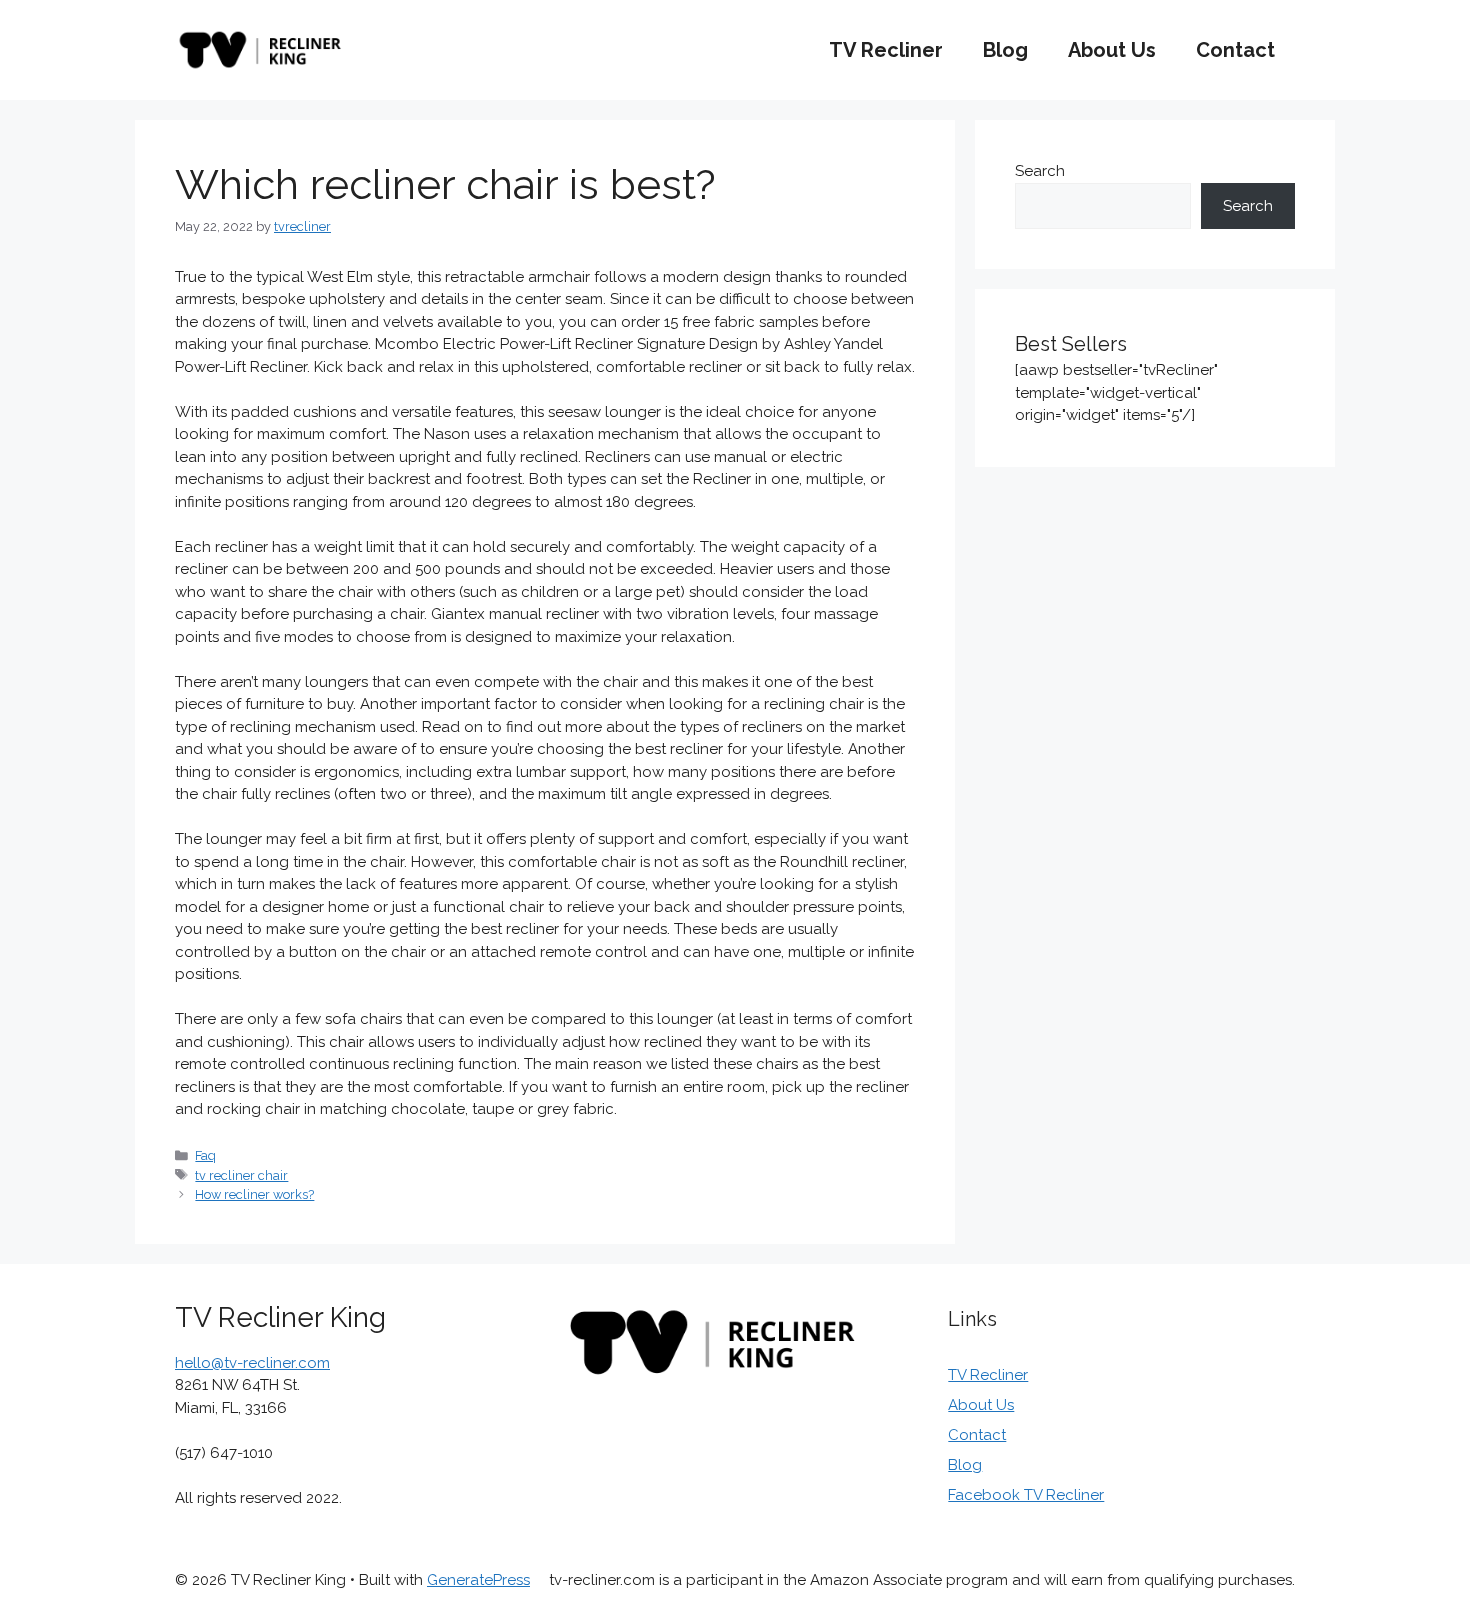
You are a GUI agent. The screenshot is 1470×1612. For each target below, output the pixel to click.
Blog (1005, 50)
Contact (1235, 50)
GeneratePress (478, 1580)
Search (1040, 171)
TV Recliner (886, 50)
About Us (1112, 50)
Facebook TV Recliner (1026, 1495)
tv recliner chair (241, 1175)
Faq (205, 1155)
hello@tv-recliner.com (252, 1363)
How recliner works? (254, 1194)
